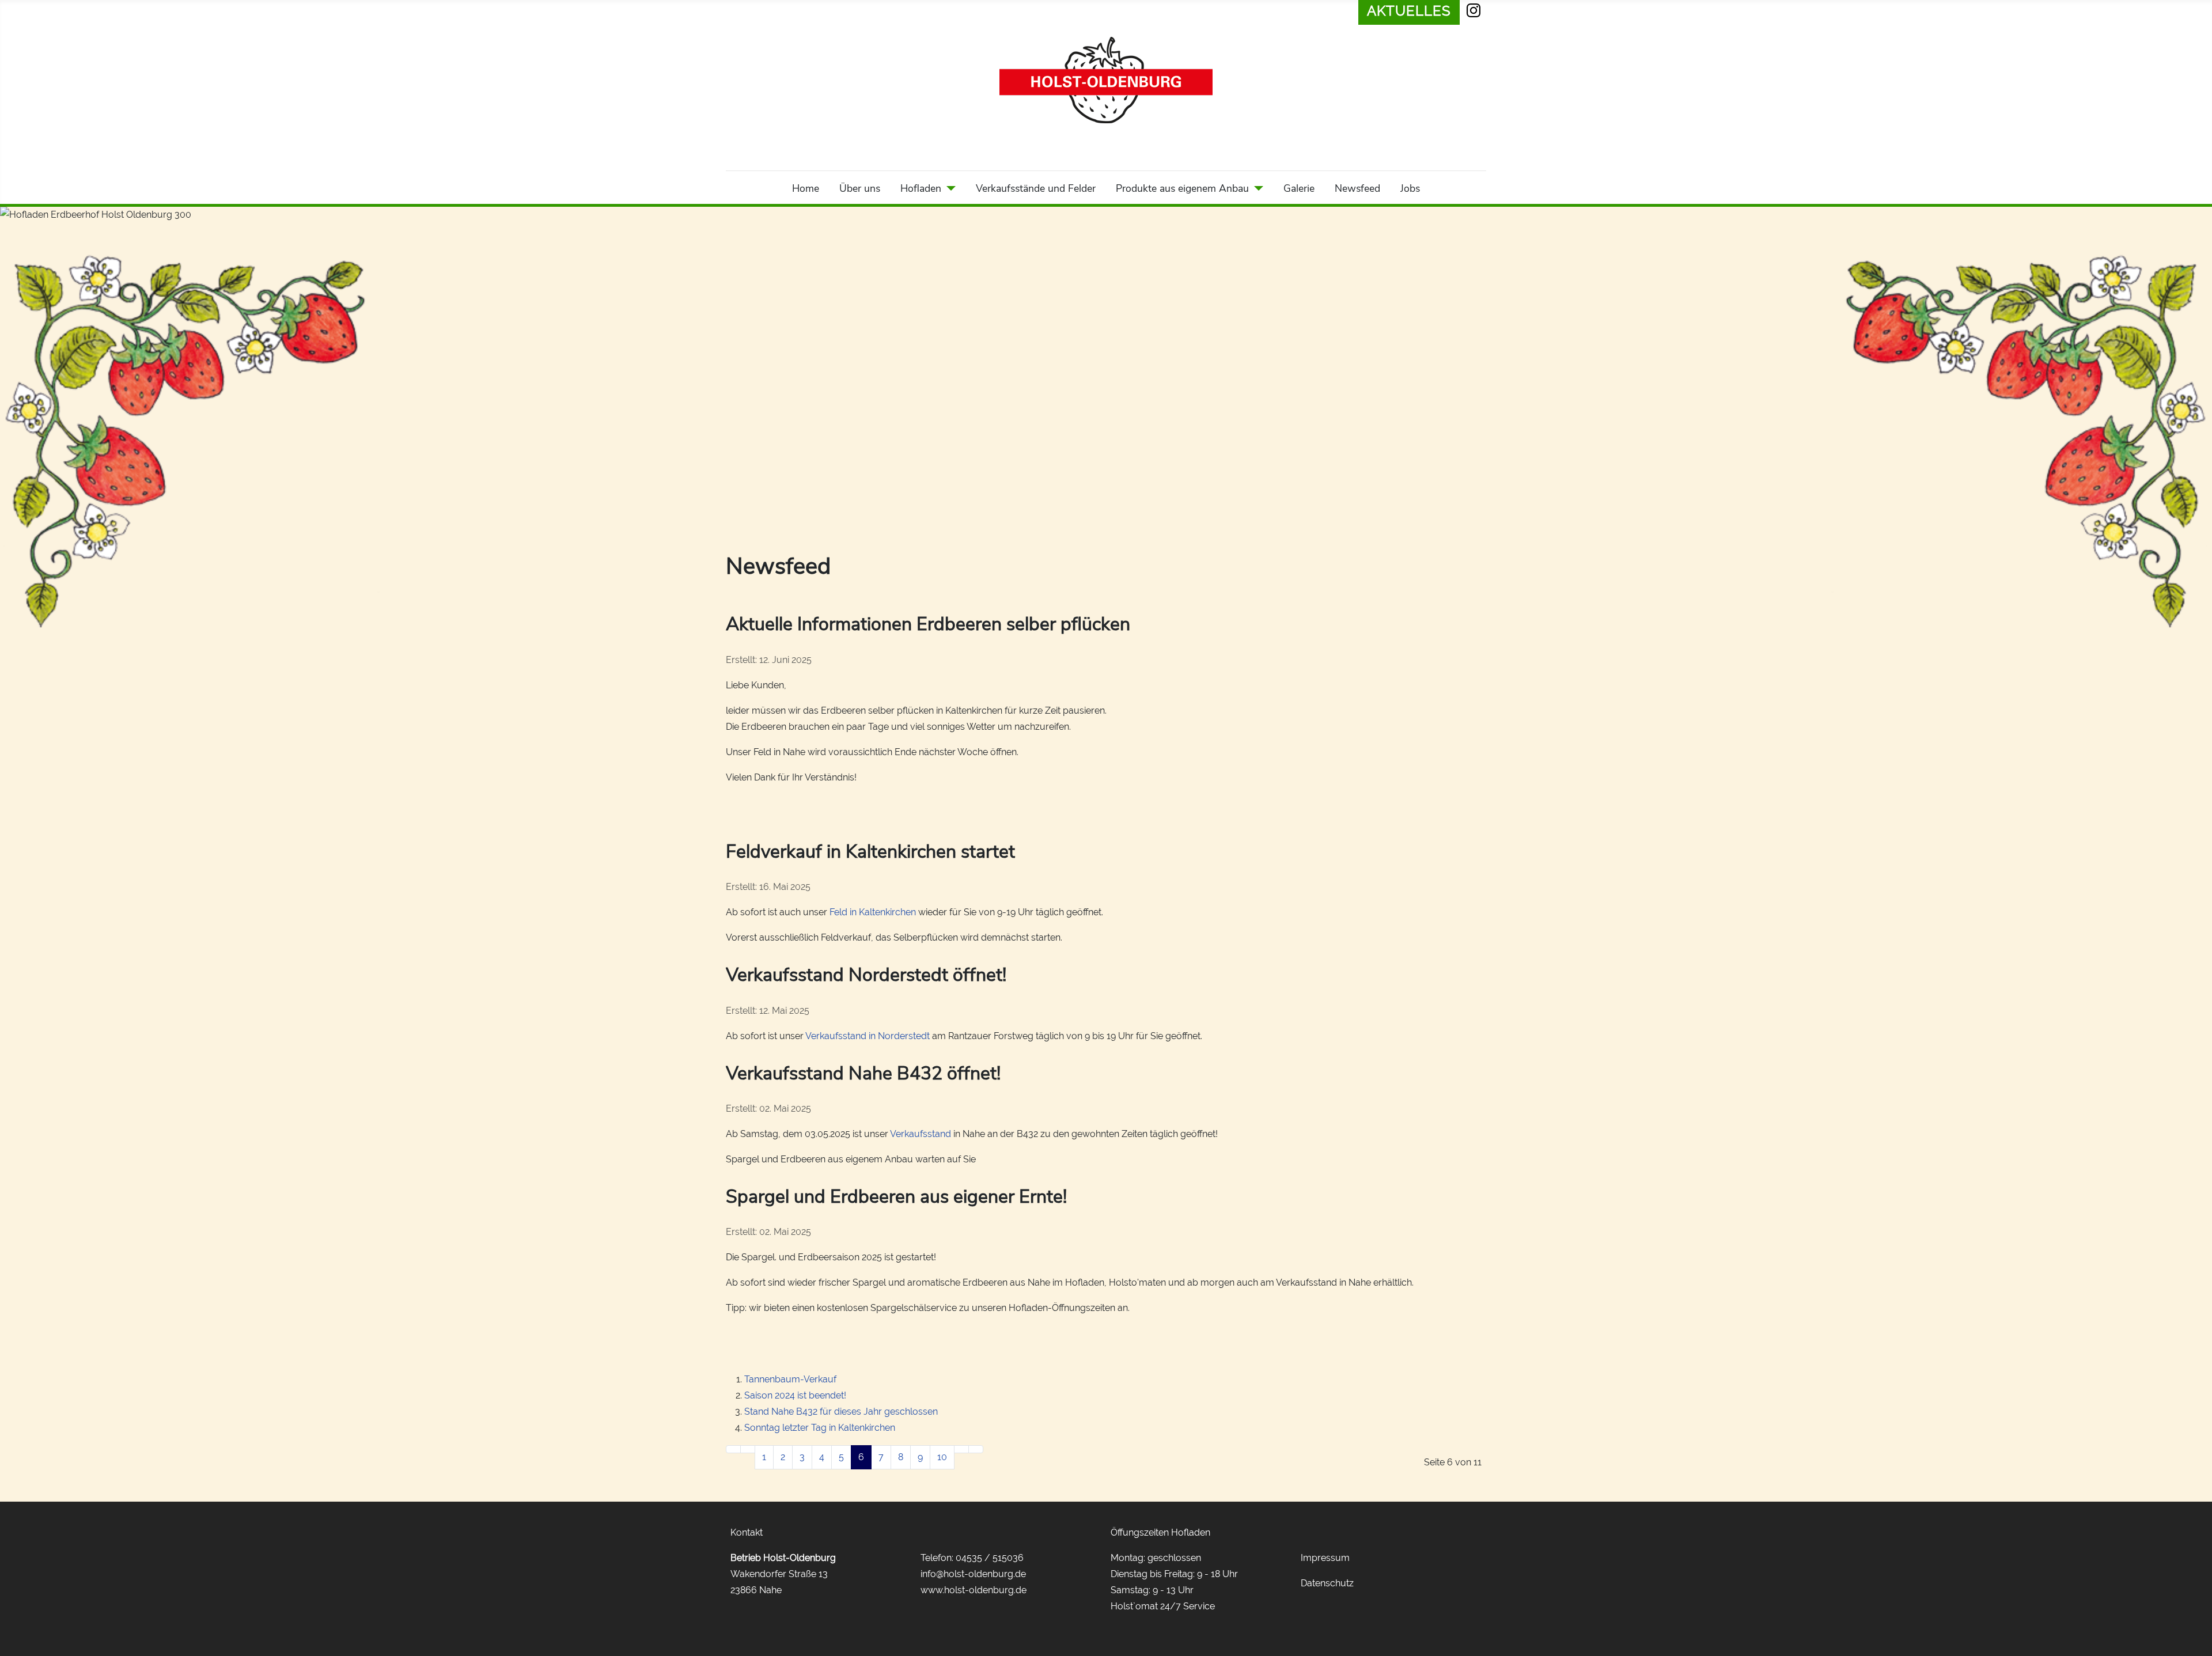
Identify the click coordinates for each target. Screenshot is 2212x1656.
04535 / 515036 (990, 1558)
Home (806, 188)
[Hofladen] (948, 188)
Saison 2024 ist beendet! (795, 1395)
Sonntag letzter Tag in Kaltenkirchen (820, 1428)
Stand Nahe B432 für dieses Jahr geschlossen (841, 1411)
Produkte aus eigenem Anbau (1182, 188)
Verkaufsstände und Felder (1036, 188)
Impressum (1325, 1558)
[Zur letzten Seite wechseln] (976, 1449)
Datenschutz (1327, 1583)
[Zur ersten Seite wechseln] (733, 1449)
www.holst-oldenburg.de (974, 1590)
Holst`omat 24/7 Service (1163, 1606)
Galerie (1299, 188)
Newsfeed (1357, 188)
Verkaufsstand (921, 1134)
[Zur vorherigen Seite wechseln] (748, 1449)
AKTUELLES (1409, 11)
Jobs (1410, 188)
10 (942, 1457)
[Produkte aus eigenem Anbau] (1256, 188)
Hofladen (921, 188)
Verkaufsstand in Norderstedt (868, 1036)
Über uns (860, 188)
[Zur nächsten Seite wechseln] (961, 1449)
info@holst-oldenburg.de (973, 1574)
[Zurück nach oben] (2198, 1642)
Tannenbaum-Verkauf (790, 1379)
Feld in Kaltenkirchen (873, 912)
